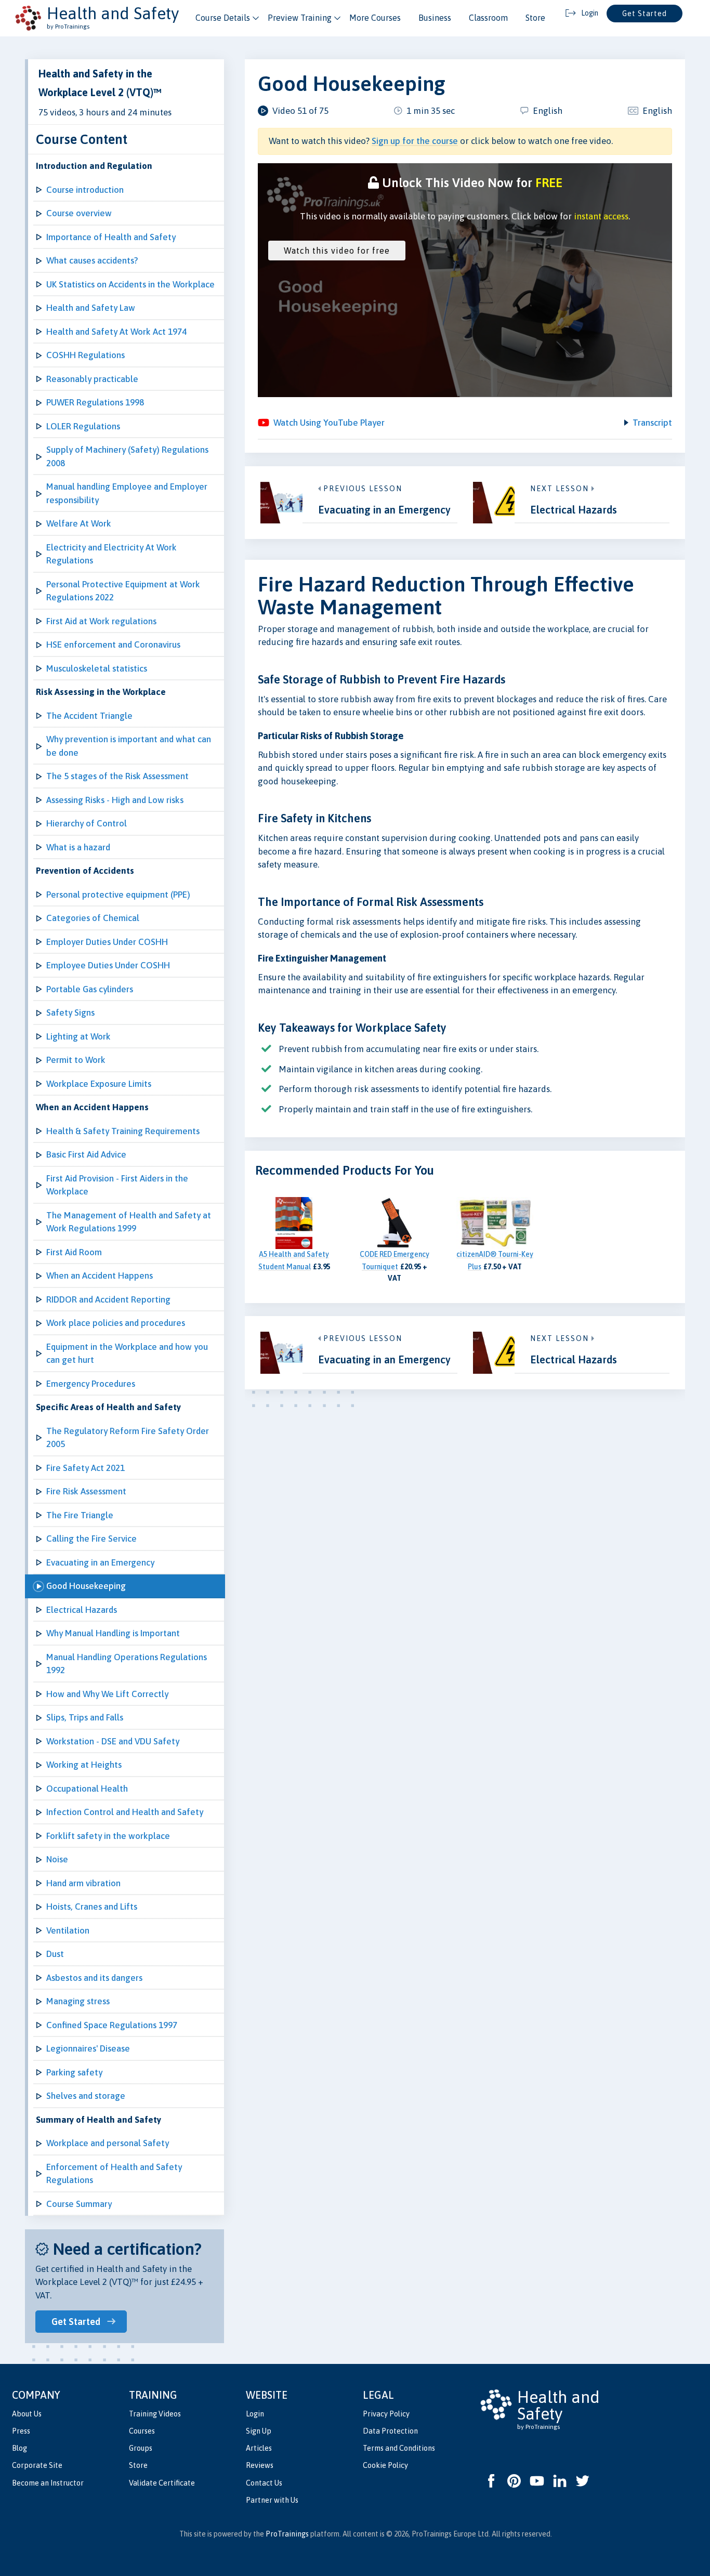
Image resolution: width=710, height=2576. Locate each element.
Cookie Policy (385, 2465)
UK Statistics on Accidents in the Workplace (130, 284)
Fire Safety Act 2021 (86, 1468)
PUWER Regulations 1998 (95, 402)
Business (435, 18)
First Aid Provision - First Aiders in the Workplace (117, 1185)
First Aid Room (74, 1252)
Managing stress (78, 2001)
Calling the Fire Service (91, 1539)
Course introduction (85, 190)
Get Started (645, 14)
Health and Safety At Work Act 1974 (116, 332)
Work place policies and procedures (116, 1323)
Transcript (652, 423)
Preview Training (300, 18)
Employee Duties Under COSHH (108, 965)
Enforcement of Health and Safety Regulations (114, 2174)
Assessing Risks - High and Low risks (115, 800)
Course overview (79, 213)
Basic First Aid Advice (86, 1154)
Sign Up (259, 2431)
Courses (142, 2431)
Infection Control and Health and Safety (125, 1812)
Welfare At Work (79, 523)
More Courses (375, 18)
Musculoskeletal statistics (97, 668)
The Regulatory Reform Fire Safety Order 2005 (128, 1438)
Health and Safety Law (91, 308)
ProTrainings (287, 2534)
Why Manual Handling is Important (113, 1633)
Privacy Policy (386, 2414)
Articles (259, 2448)
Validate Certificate (162, 2483)
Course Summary (79, 2204)
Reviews (260, 2465)
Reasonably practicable (92, 379)
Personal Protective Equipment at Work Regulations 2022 (123, 591)
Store (535, 18)
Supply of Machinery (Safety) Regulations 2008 (127, 456)
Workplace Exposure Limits (99, 1084)
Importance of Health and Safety (111, 237)
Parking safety (74, 2072)
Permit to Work (76, 1060)
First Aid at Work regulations (101, 621)
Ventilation (68, 1930)
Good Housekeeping (86, 1586)
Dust (55, 1954)
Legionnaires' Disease (88, 2048)
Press (21, 2431)
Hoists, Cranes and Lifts (92, 1907)
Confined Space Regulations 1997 (112, 2025)
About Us (27, 2414)
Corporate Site (37, 2465)
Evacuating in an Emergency (100, 1562)
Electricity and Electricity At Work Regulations (111, 554)
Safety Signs (70, 1013)
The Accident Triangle (89, 716)
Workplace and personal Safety (108, 2143)
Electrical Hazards (82, 1610)
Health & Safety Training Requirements (123, 1131)
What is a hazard (78, 847)
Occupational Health (87, 1789)
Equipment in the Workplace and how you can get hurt (127, 1353)
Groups (141, 2448)
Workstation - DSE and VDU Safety (113, 1741)
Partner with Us (272, 2500)
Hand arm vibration (83, 1883)
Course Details (223, 18)
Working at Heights (84, 1765)
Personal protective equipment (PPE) (118, 895)
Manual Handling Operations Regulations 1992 (127, 1664)
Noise (57, 1859)
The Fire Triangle (80, 1515)
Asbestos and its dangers (94, 1978)
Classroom (488, 18)
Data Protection (390, 2431)
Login (255, 2414)
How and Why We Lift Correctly (107, 1694)
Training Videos (155, 2414)
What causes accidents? (92, 260)
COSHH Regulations (86, 355)
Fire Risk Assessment (86, 1491)
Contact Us (264, 2483)
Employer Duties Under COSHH (107, 942)
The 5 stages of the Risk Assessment (117, 776)
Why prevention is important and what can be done (129, 746)
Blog (19, 2448)
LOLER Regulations (83, 426)
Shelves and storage (86, 2096)
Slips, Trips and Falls (85, 1717)
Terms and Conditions (399, 2448)
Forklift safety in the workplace (108, 1836)
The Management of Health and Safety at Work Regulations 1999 (129, 1222)
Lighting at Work (78, 1036)
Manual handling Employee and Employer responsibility (127, 493)
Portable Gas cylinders (90, 989)
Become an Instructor (48, 2483)
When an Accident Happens (100, 1276)
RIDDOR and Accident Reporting (108, 1299)
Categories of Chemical (93, 918)
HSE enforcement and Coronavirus (113, 645)
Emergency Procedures (91, 1384)
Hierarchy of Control (87, 823)
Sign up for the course (415, 141)
